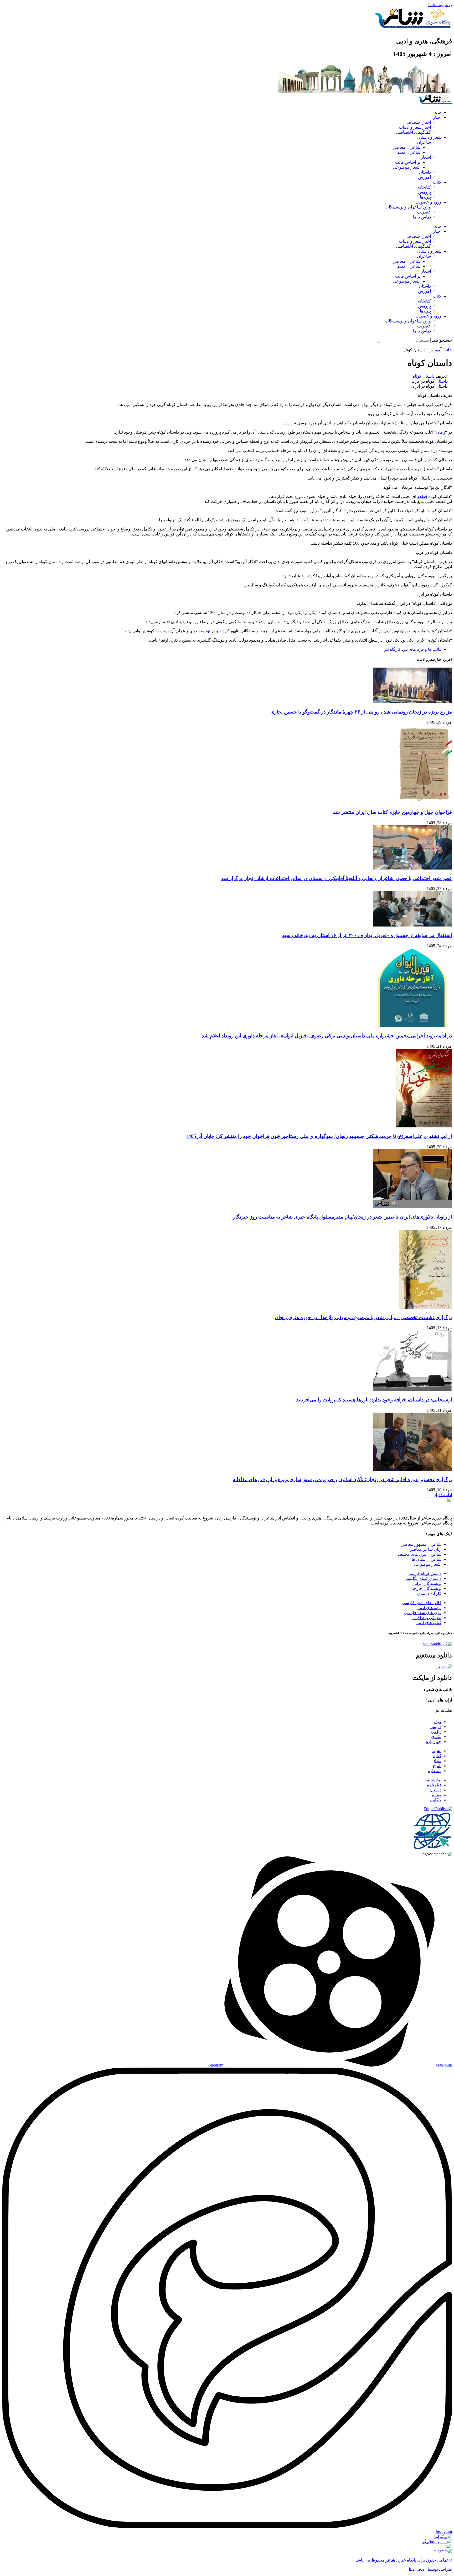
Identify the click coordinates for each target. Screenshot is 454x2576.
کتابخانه (424, 187)
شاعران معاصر (407, 147)
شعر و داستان (429, 137)
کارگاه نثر (393, 649)
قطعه (422, 496)
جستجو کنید (442, 340)
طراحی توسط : (430, 2569)
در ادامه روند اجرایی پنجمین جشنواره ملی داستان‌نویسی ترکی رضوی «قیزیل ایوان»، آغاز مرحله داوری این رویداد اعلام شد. (326, 1036)
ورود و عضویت (428, 202)
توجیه (205, 631)
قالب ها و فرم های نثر (422, 649)
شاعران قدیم (409, 152)
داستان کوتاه (424, 376)
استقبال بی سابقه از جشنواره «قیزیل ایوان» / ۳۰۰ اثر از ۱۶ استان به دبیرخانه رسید (367, 935)
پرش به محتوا (440, 5)
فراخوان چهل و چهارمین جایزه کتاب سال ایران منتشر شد (393, 812)
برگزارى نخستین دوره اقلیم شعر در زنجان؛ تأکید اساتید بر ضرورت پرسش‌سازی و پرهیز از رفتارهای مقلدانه (342, 1479)
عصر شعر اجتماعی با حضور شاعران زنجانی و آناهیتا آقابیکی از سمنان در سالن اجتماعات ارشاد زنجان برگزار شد (337, 878)
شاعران (424, 142)
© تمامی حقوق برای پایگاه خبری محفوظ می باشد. (403, 2560)
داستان (425, 172)
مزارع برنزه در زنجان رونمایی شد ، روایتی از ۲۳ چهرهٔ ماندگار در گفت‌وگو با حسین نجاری (361, 712)
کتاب (437, 182)
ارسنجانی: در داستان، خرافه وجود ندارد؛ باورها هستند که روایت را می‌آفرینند (374, 1400)
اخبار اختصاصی (418, 122)
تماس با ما (422, 217)
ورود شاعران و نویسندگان (408, 207)
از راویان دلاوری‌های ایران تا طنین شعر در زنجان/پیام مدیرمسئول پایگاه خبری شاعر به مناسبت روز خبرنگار (342, 1217)
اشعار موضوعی (407, 167)
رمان (441, 432)
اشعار (426, 157)
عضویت (424, 212)
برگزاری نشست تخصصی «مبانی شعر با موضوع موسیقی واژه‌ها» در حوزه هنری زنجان (363, 1317)
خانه (438, 112)
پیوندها (425, 197)
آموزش (424, 177)
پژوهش (424, 192)
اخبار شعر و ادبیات (415, 127)
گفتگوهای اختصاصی (413, 132)
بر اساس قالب (408, 162)
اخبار (437, 117)
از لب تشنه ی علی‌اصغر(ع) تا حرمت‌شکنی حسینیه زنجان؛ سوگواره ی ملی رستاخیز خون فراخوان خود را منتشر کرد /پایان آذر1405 (319, 1136)
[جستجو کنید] (379, 342)
